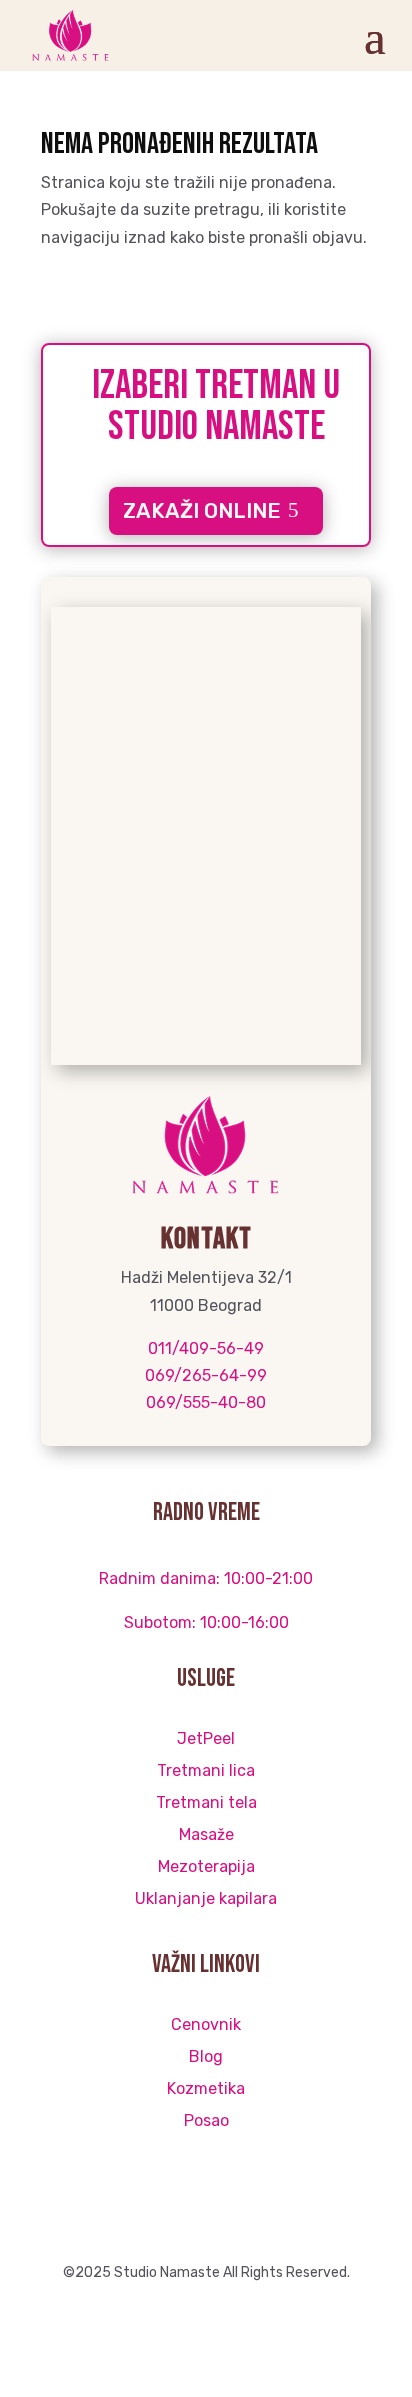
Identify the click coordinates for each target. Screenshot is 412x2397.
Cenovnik (206, 2024)
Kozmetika (206, 2088)
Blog (206, 2056)
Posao (206, 2120)
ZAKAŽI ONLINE (202, 510)
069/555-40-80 (206, 1402)
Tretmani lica (206, 1770)
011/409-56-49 (206, 1348)
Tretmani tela (206, 1802)
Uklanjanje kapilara (206, 1898)
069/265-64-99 (206, 1375)
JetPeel (206, 1738)
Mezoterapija (206, 1866)
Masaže (206, 1834)
